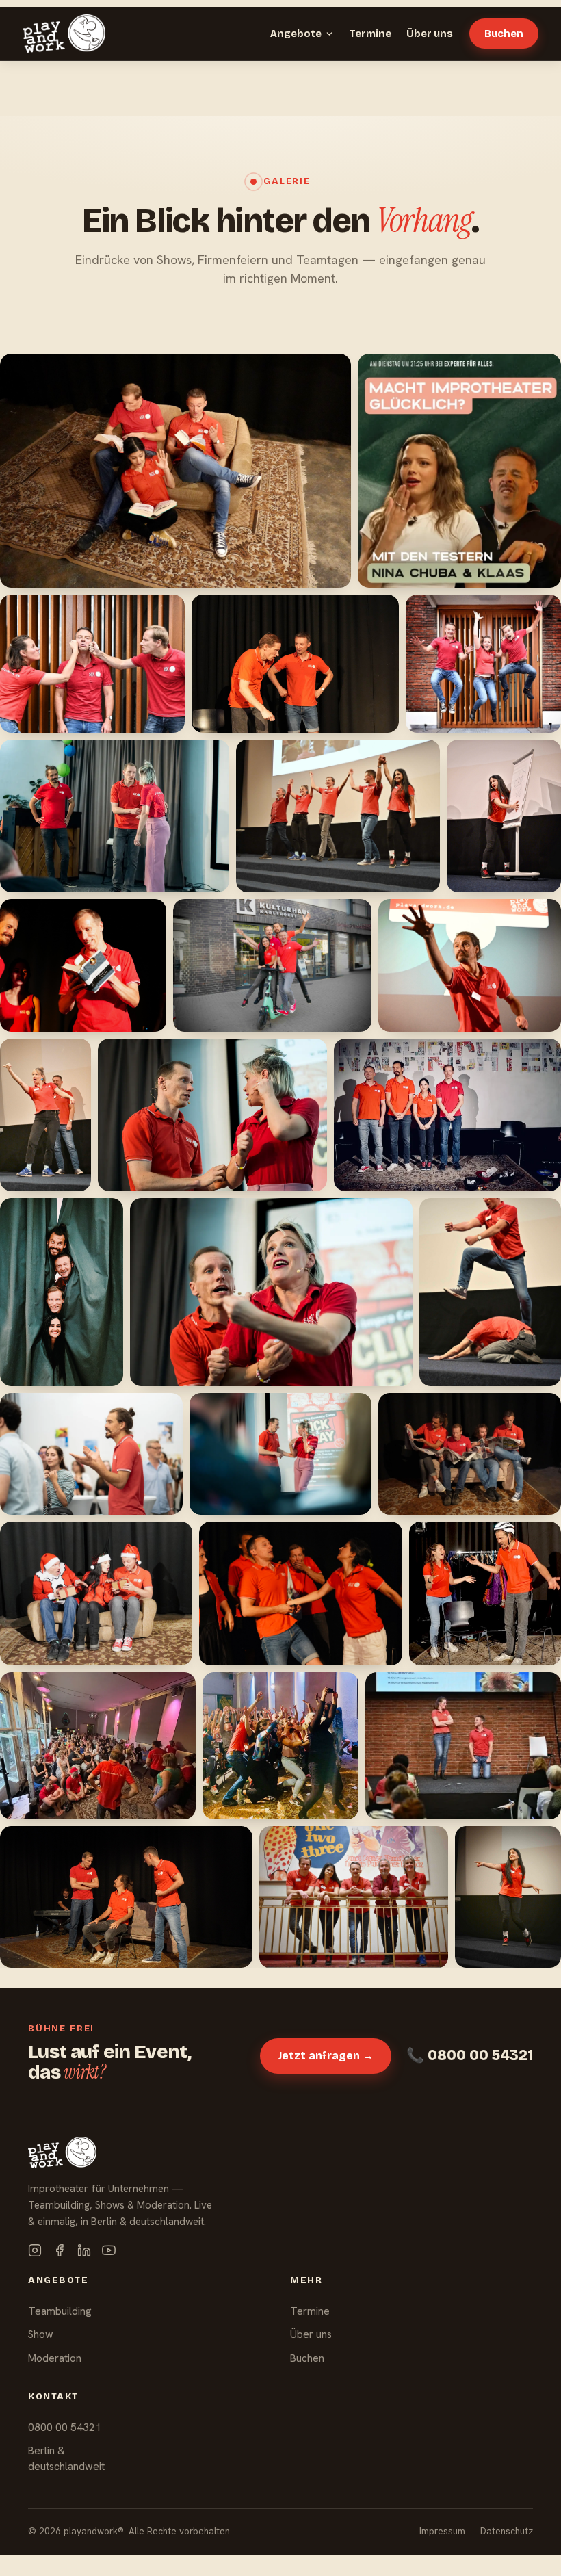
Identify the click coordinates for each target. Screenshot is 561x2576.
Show (41, 2334)
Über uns (430, 34)
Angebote (296, 34)
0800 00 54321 (65, 2427)
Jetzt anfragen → (326, 2056)
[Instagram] (35, 2250)
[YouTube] (109, 2250)
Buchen (504, 34)
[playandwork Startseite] (64, 34)
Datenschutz (507, 2531)
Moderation (55, 2358)
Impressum (442, 2531)
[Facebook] (60, 2250)
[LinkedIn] (84, 2250)
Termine (370, 34)
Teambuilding (60, 2311)
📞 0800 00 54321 (470, 2055)
